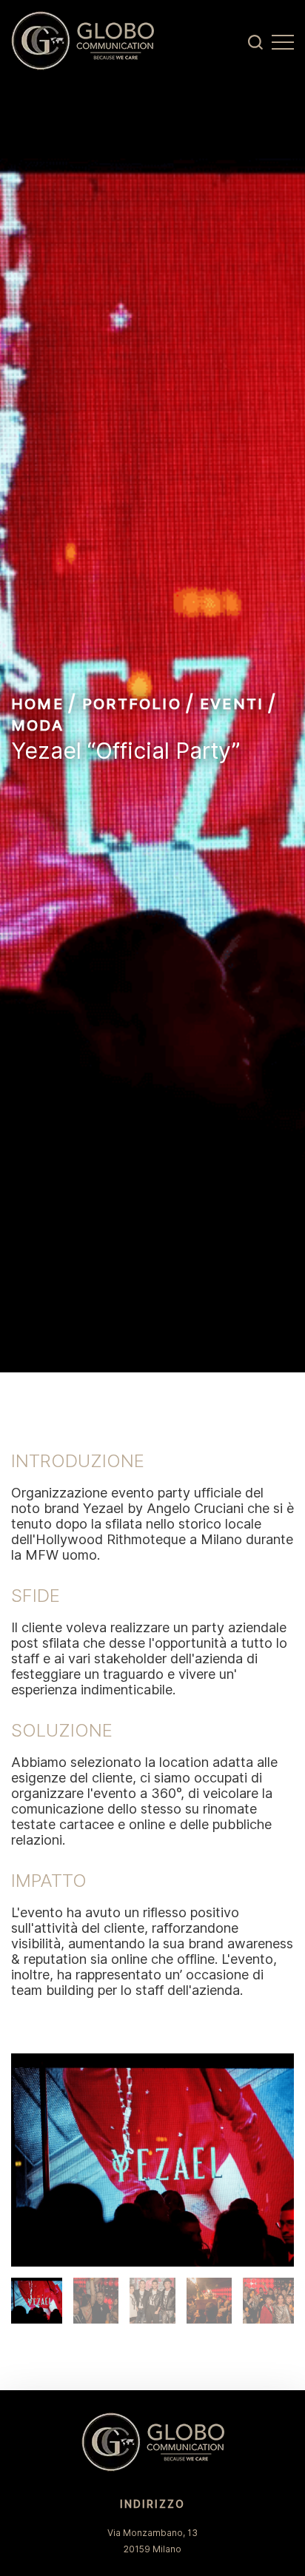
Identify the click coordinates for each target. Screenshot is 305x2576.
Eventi (232, 704)
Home (37, 704)
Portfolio (132, 704)
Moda (37, 725)
